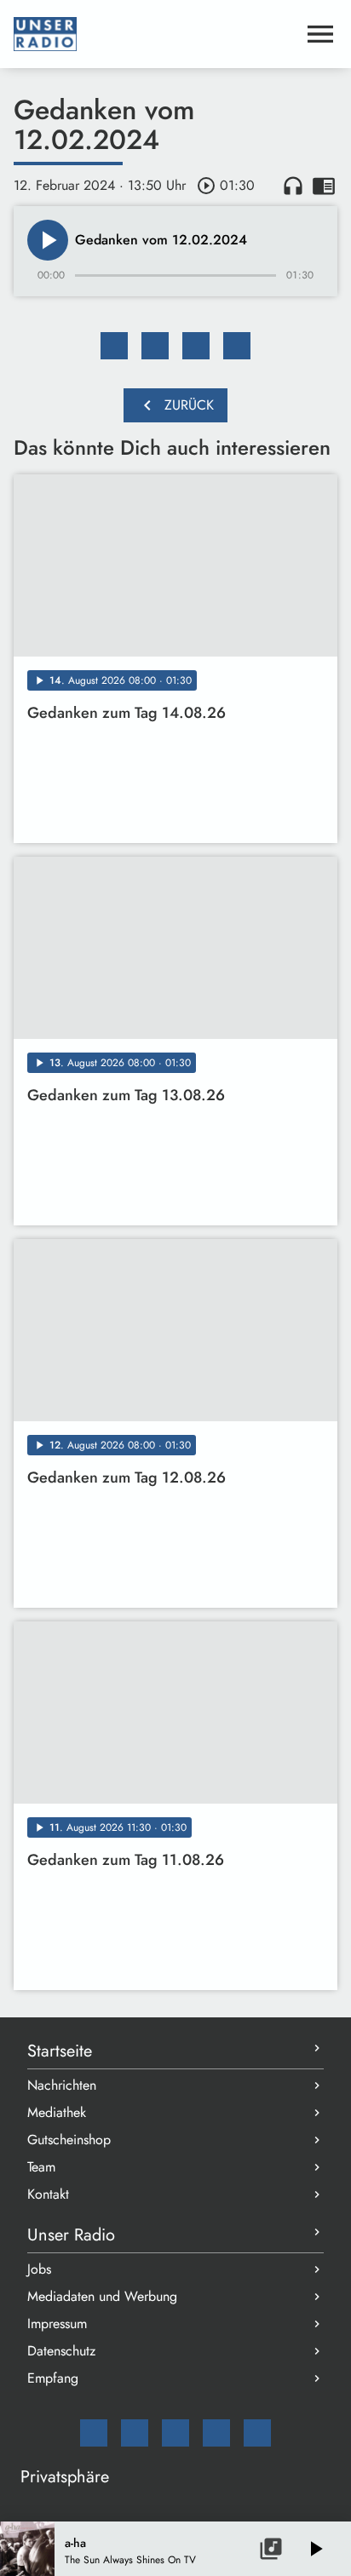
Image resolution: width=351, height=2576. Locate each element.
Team (41, 2167)
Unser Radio (71, 2235)
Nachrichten (62, 2085)
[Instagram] (175, 2433)
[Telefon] (216, 2433)
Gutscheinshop (69, 2140)
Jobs (39, 2269)
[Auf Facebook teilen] (114, 346)
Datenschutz (61, 2351)
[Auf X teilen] (155, 346)
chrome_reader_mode (324, 186)
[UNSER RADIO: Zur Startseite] (155, 34)
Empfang (53, 2378)
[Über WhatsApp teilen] (196, 346)
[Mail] (94, 2433)
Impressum (57, 2324)
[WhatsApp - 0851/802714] (257, 2433)
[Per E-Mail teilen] (237, 346)
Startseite (60, 2051)
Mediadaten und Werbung (102, 2296)
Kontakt (48, 2194)
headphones (293, 186)
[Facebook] (135, 2433)
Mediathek (57, 2112)
